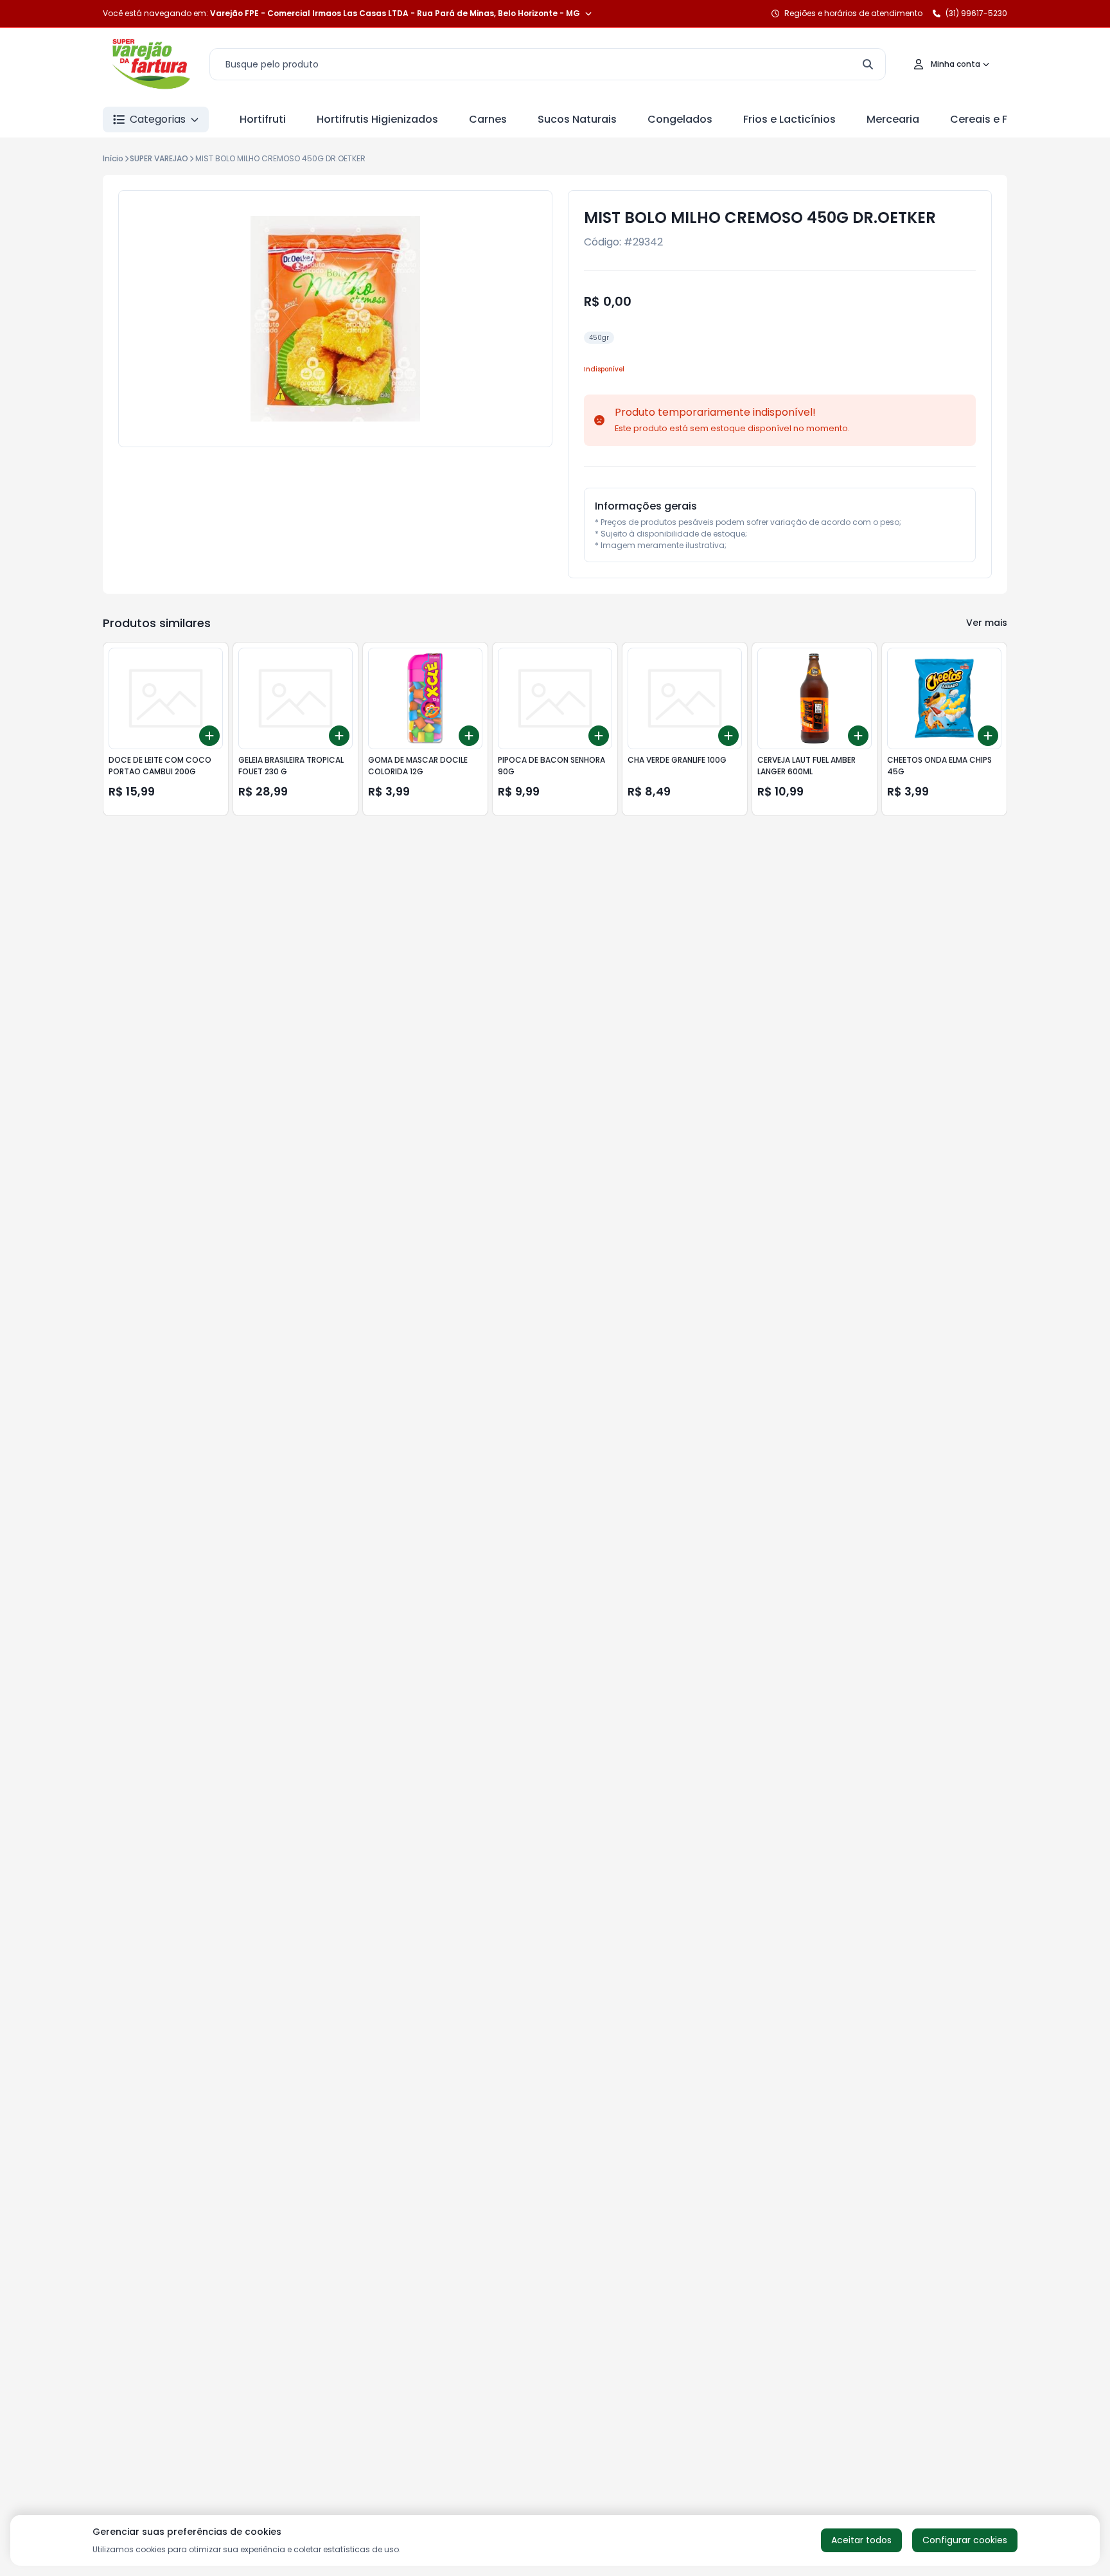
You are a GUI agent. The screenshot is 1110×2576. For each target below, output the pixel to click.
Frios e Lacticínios (789, 119)
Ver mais (987, 623)
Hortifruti (263, 119)
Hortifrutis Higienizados (377, 119)
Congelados (680, 119)
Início (113, 158)
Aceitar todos (861, 2540)
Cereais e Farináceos (1005, 119)
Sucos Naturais (577, 119)
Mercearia (893, 119)
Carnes (488, 119)
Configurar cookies (965, 2540)
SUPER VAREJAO (159, 158)
